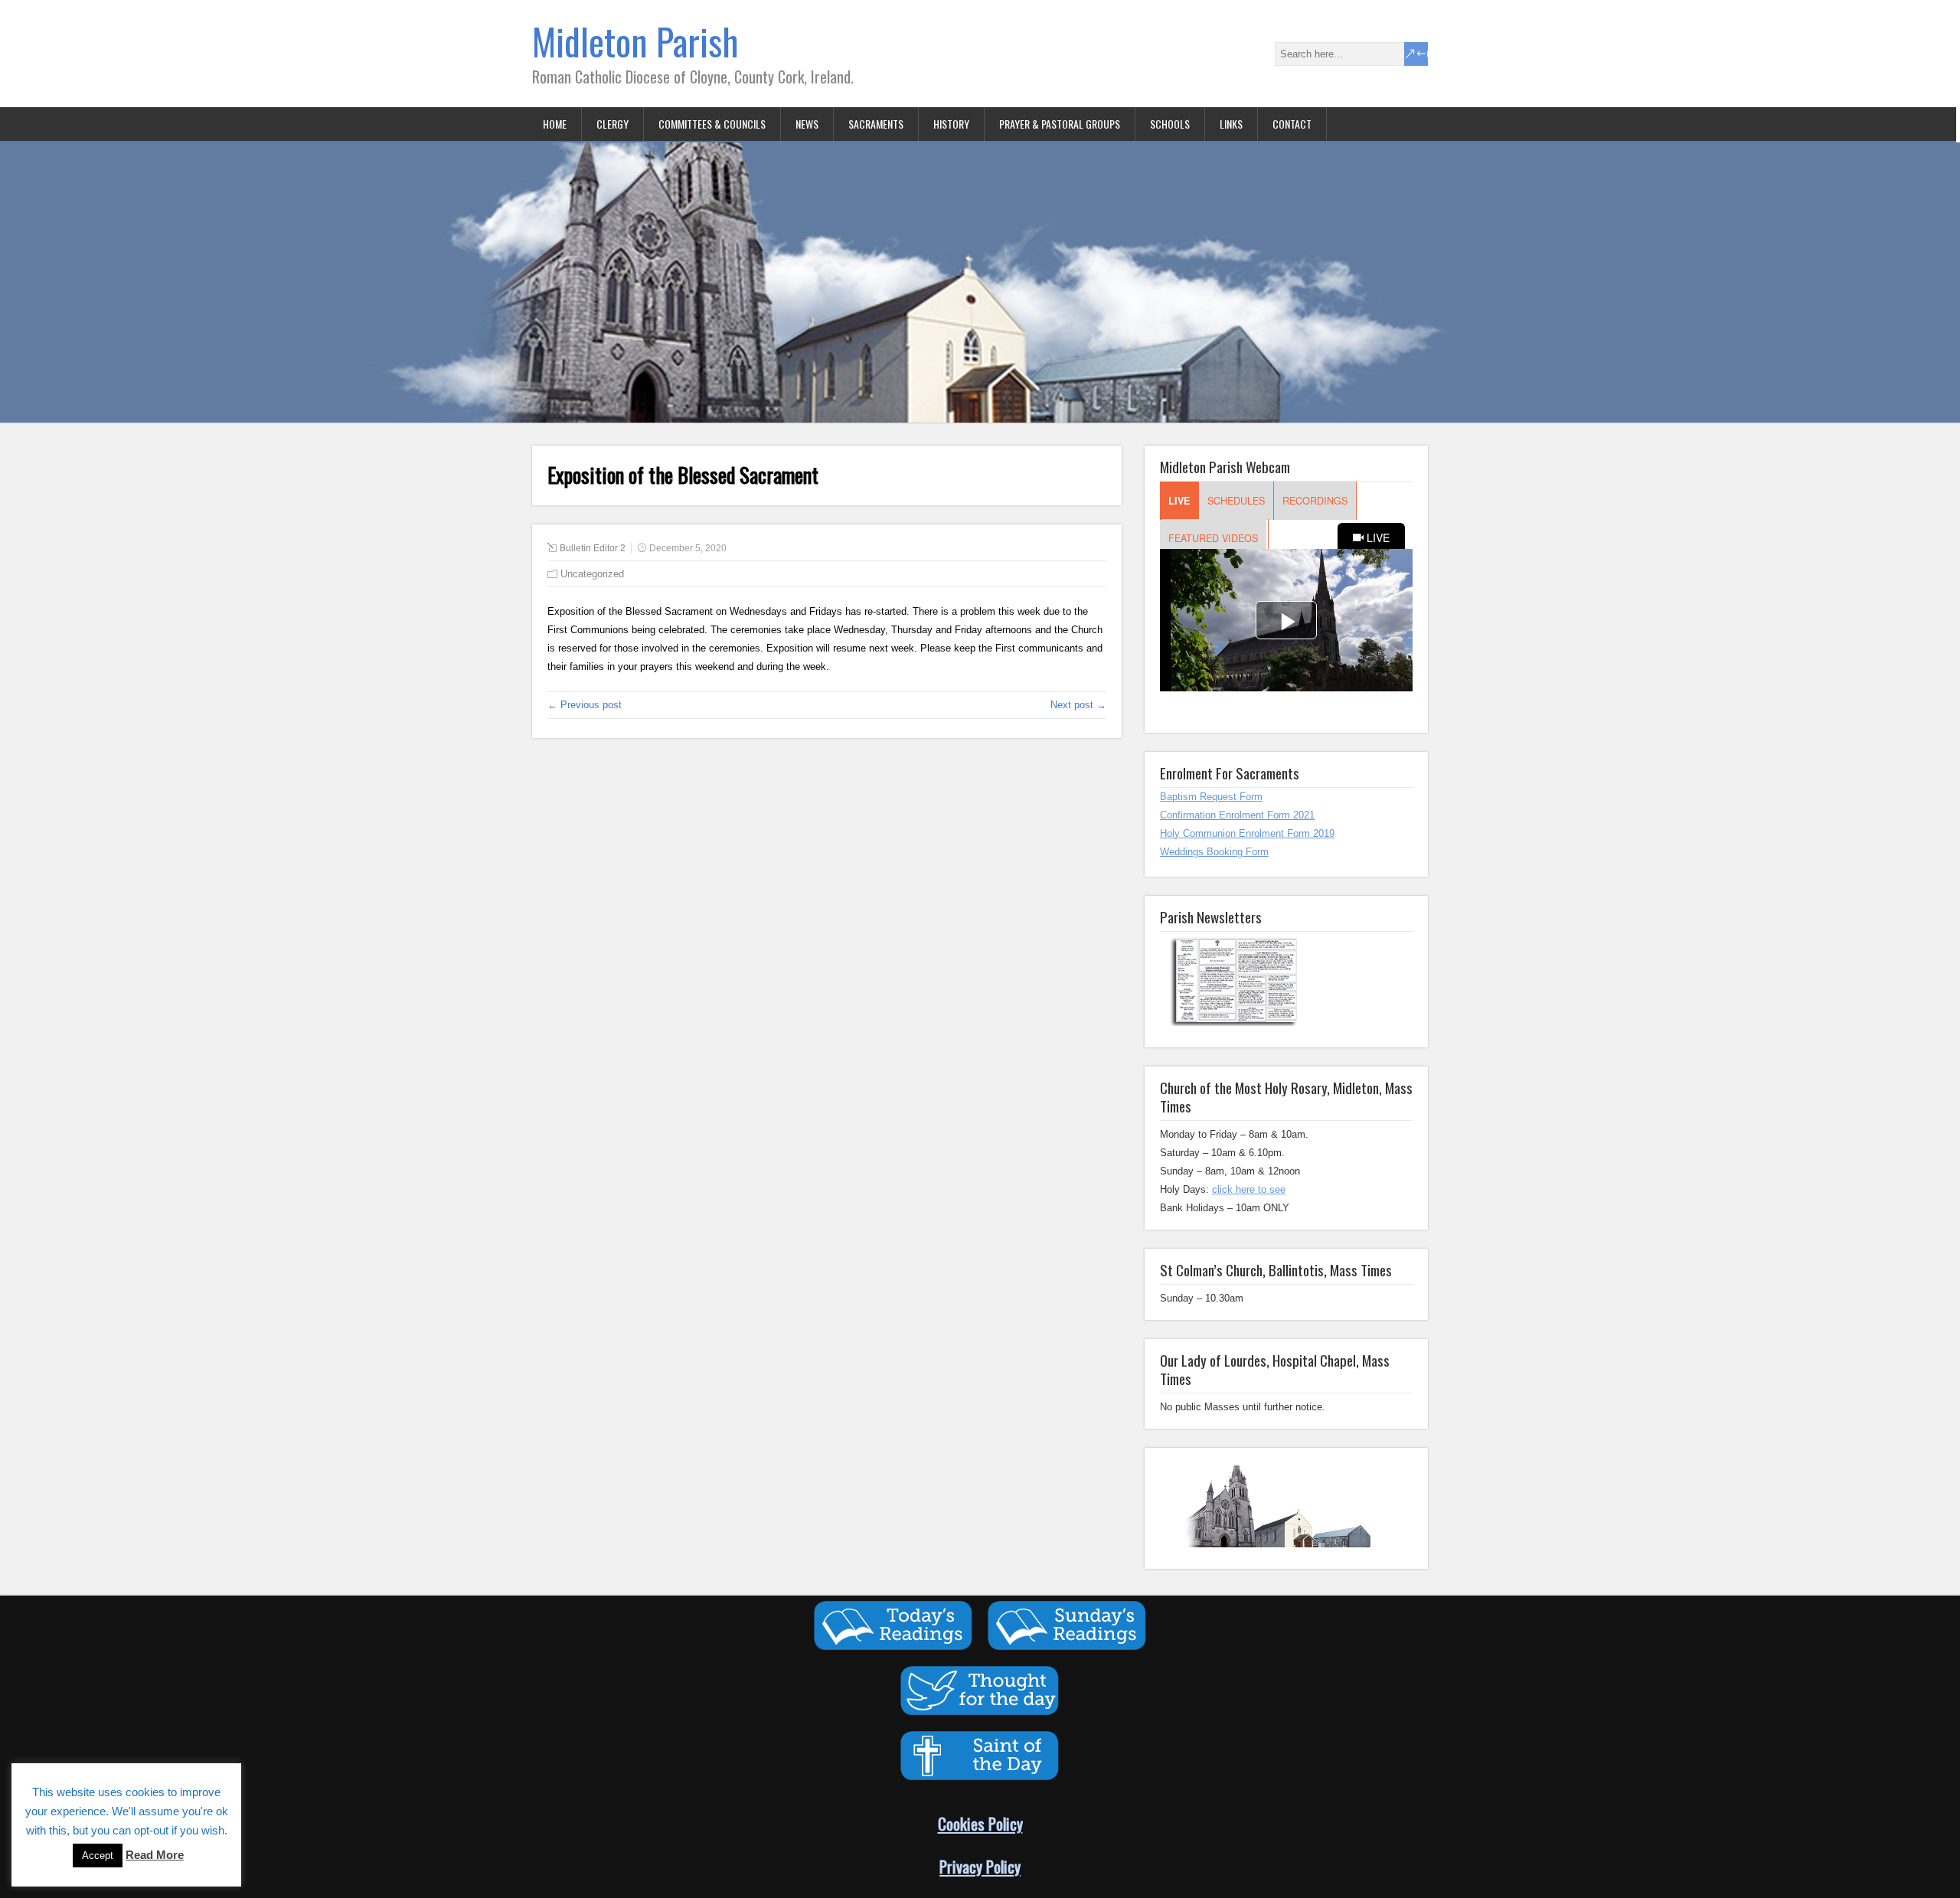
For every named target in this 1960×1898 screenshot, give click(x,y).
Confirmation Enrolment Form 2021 (1237, 815)
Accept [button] (98, 1856)
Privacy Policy (980, 1866)
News (807, 124)
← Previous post (585, 705)
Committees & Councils (712, 124)
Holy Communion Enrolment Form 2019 (1247, 833)
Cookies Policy (980, 1823)
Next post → (1078, 705)
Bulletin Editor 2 (593, 548)
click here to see (1249, 1189)
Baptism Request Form (1211, 797)
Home (555, 124)
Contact (1292, 124)
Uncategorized (592, 574)
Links (1231, 124)
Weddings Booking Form (1214, 852)
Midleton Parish (635, 41)
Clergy (612, 124)
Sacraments (876, 124)
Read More (155, 1855)
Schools (1170, 124)
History (951, 124)
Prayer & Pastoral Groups (1060, 124)
